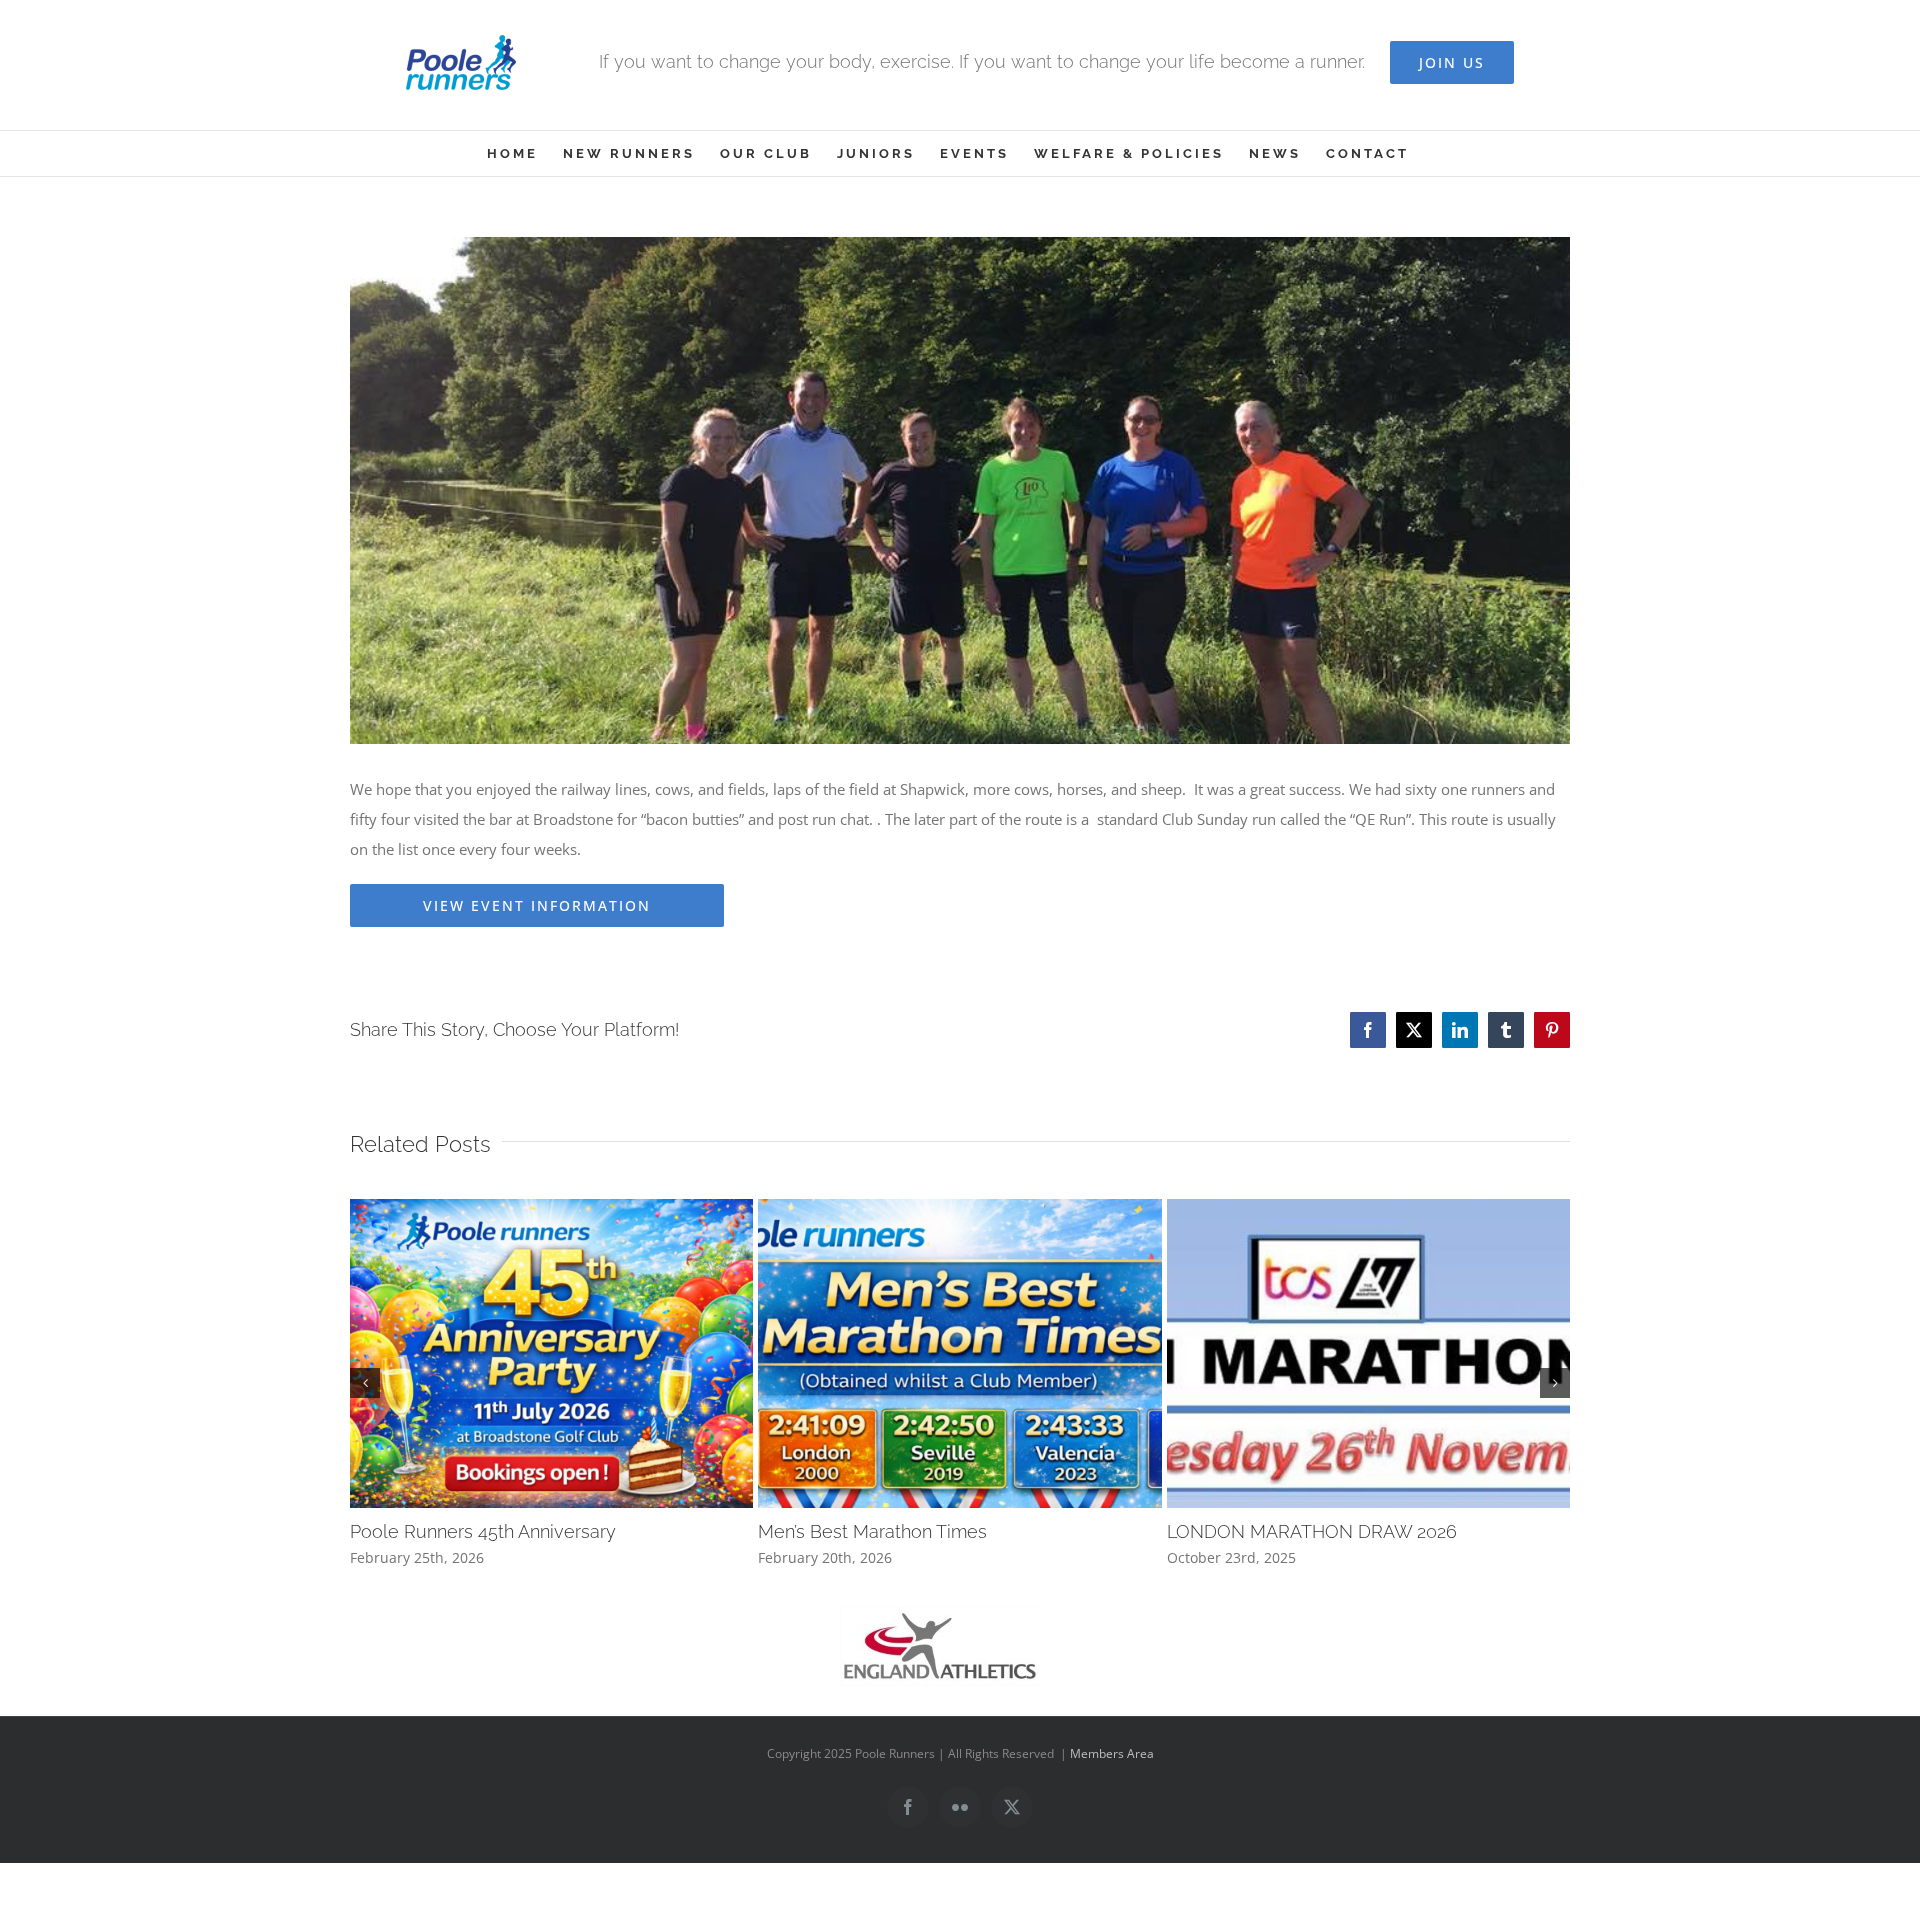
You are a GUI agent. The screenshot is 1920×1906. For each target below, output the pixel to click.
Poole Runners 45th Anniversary (483, 1531)
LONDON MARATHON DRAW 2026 (1312, 1531)
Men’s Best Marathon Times (872, 1531)
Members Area (1112, 1753)
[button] (365, 1383)
